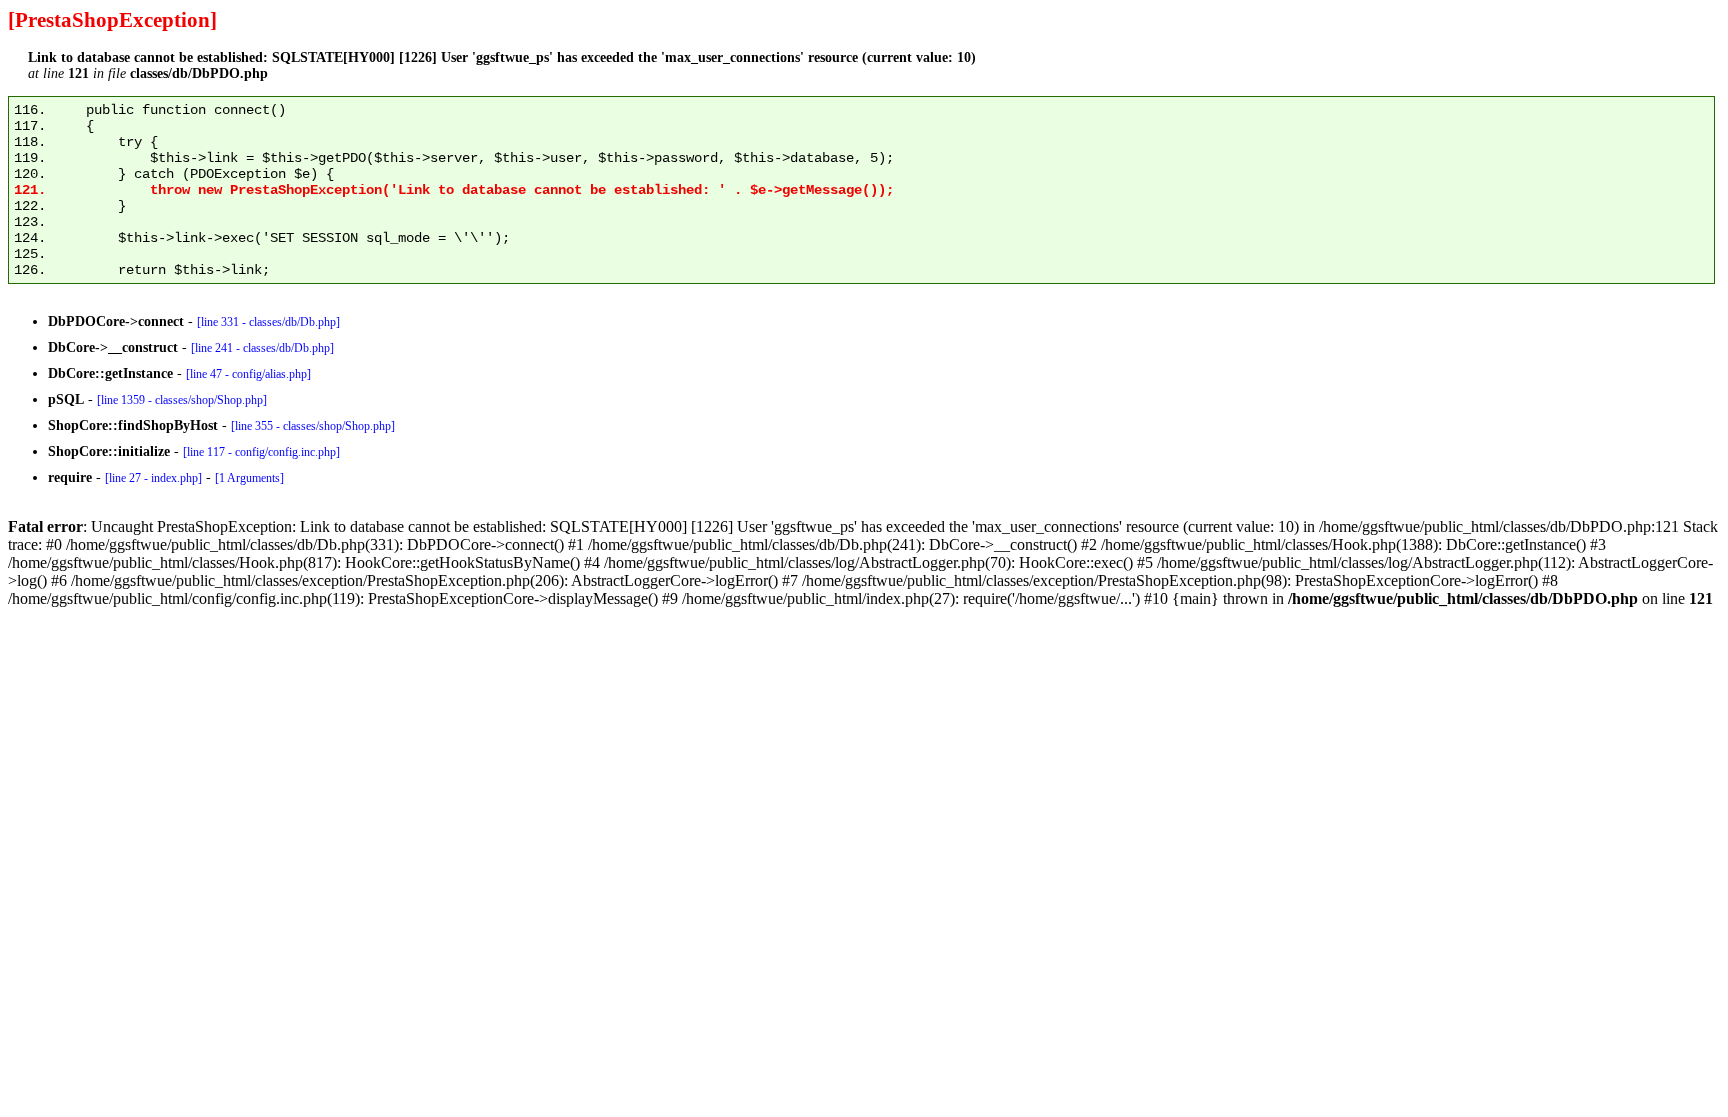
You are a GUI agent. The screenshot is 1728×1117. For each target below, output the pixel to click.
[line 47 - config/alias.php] (248, 374)
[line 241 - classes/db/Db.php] (262, 348)
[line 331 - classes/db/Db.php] (268, 322)
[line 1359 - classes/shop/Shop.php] (182, 400)
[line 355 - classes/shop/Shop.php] (313, 426)
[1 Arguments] (249, 478)
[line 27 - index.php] (153, 478)
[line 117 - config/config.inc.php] (261, 452)
